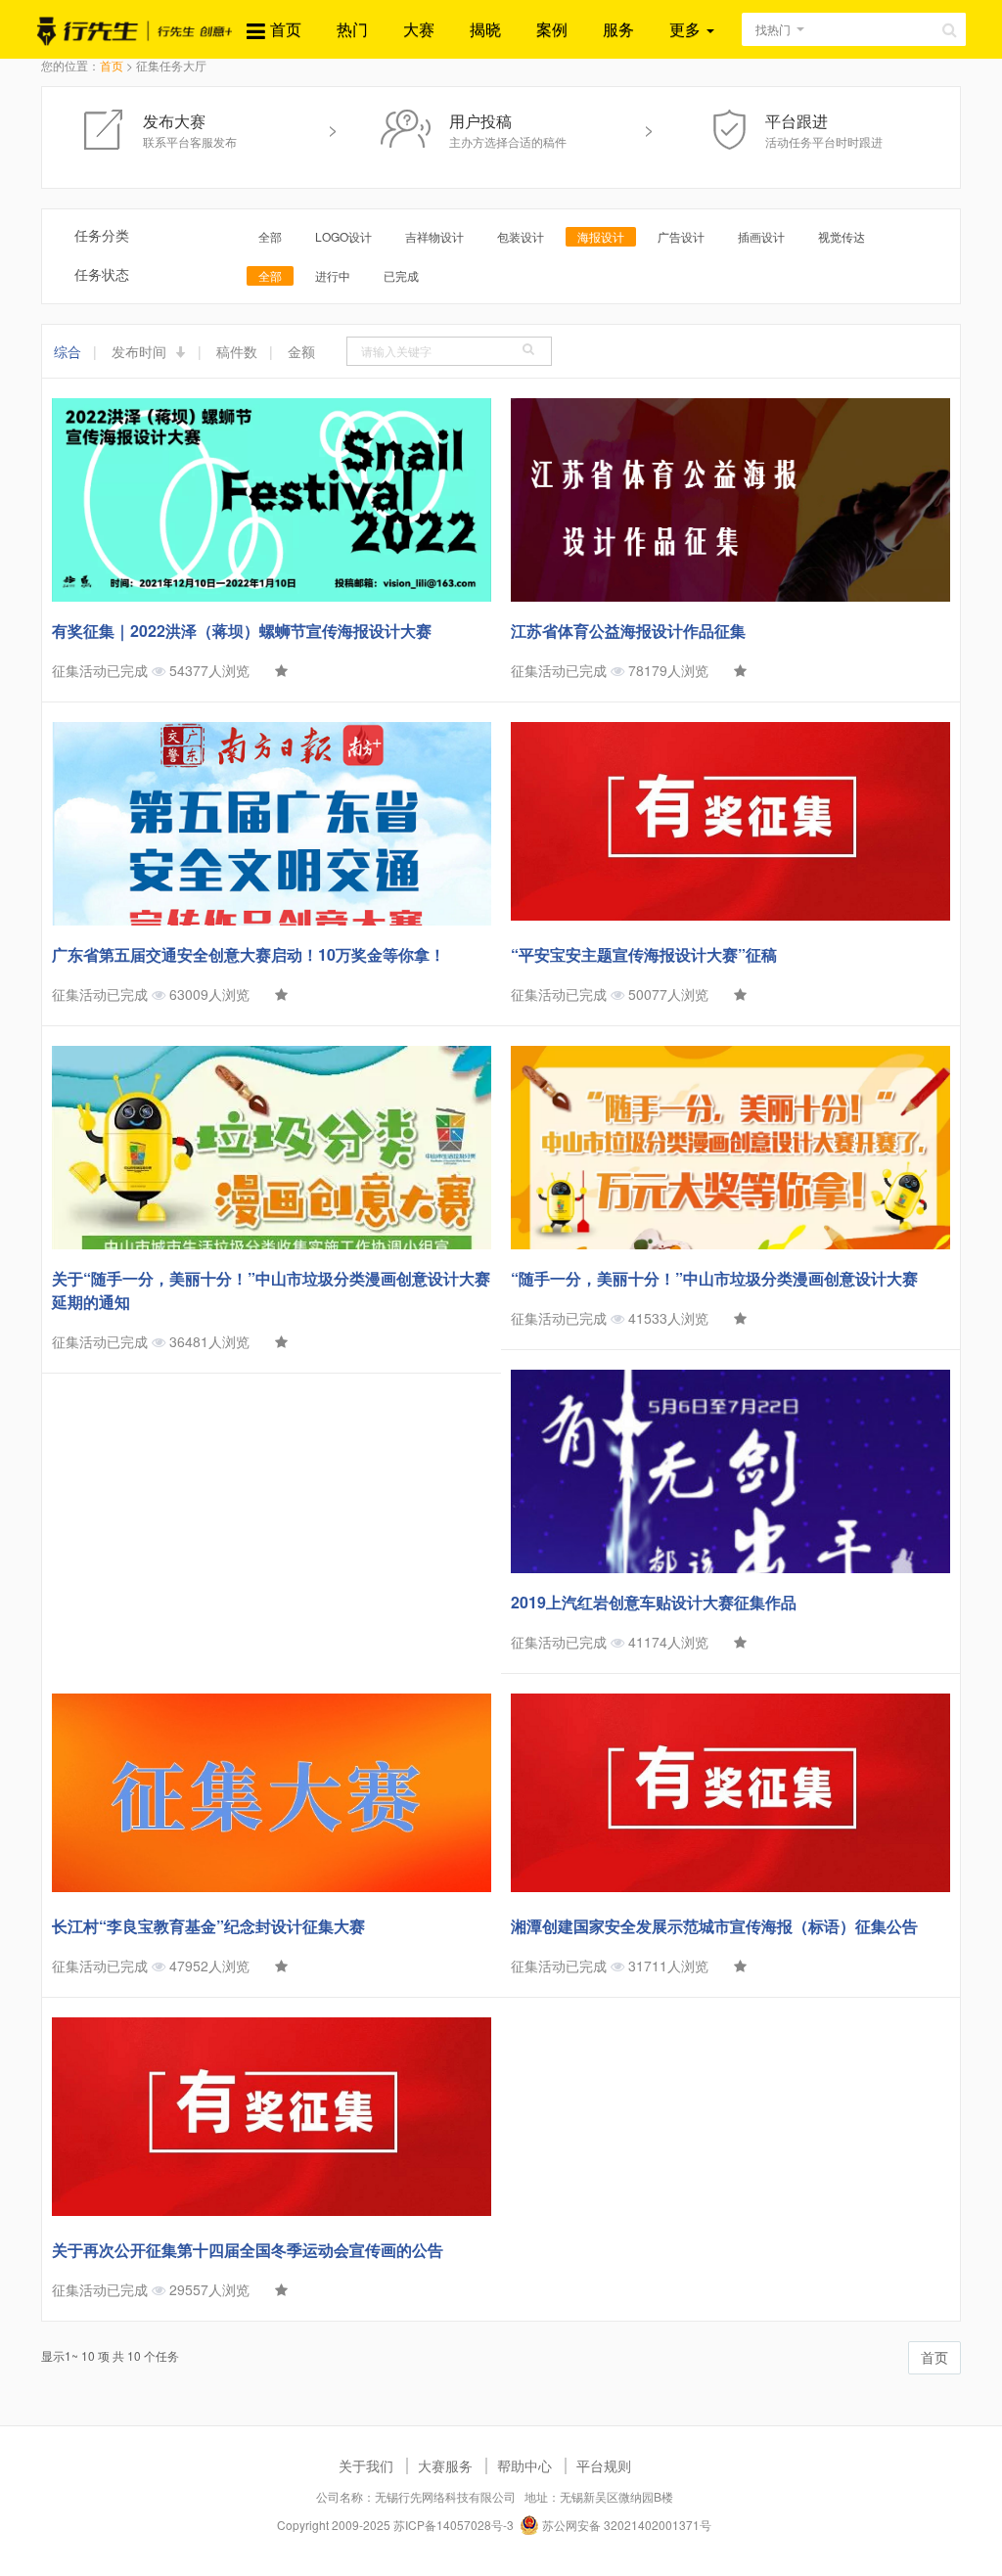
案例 (552, 29)
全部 (270, 236)
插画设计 (761, 236)
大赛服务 (445, 2465)
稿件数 (237, 351)
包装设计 (521, 236)
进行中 (333, 275)
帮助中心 (524, 2465)
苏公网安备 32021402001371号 (625, 2525)
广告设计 (681, 236)
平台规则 (604, 2465)
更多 (687, 29)
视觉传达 (842, 236)
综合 (68, 351)
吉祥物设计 (434, 236)
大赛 (419, 29)
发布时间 (141, 351)
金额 (301, 351)
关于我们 (366, 2465)
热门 (352, 29)
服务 (618, 29)
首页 (286, 29)
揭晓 (485, 29)
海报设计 (601, 236)
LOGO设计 (343, 236)
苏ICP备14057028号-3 (454, 2525)
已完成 (401, 275)
